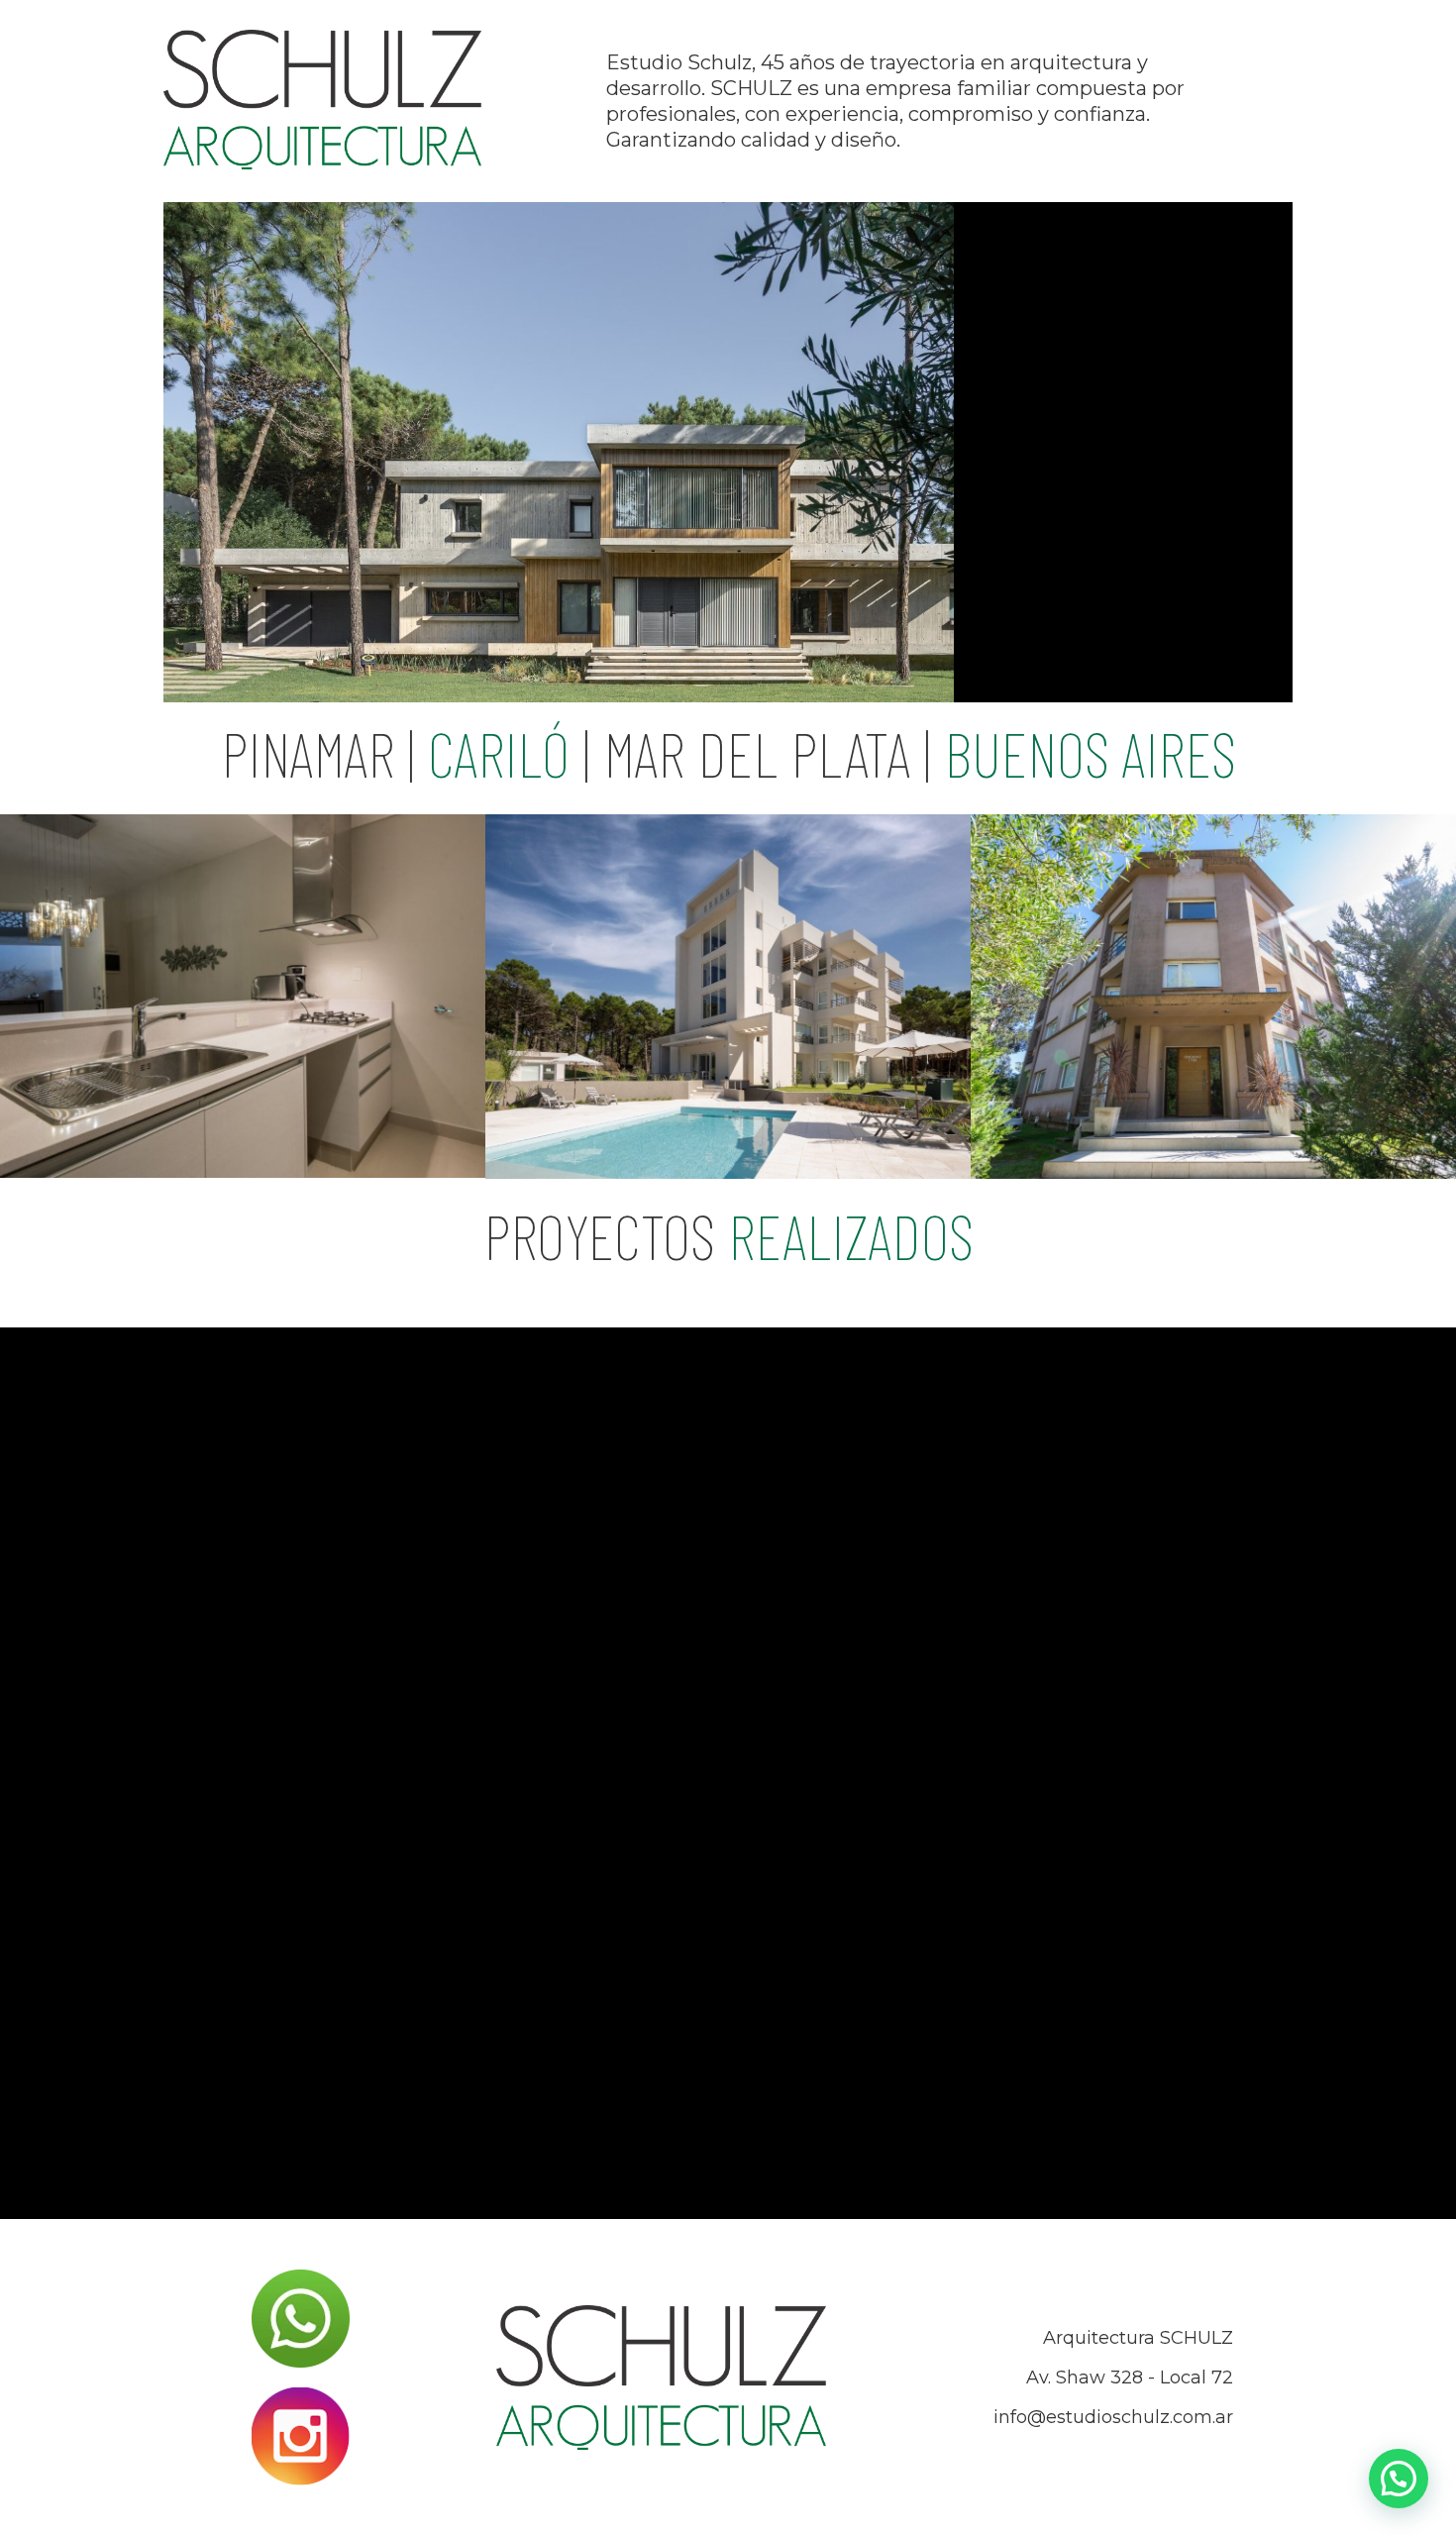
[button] (1399, 2479)
